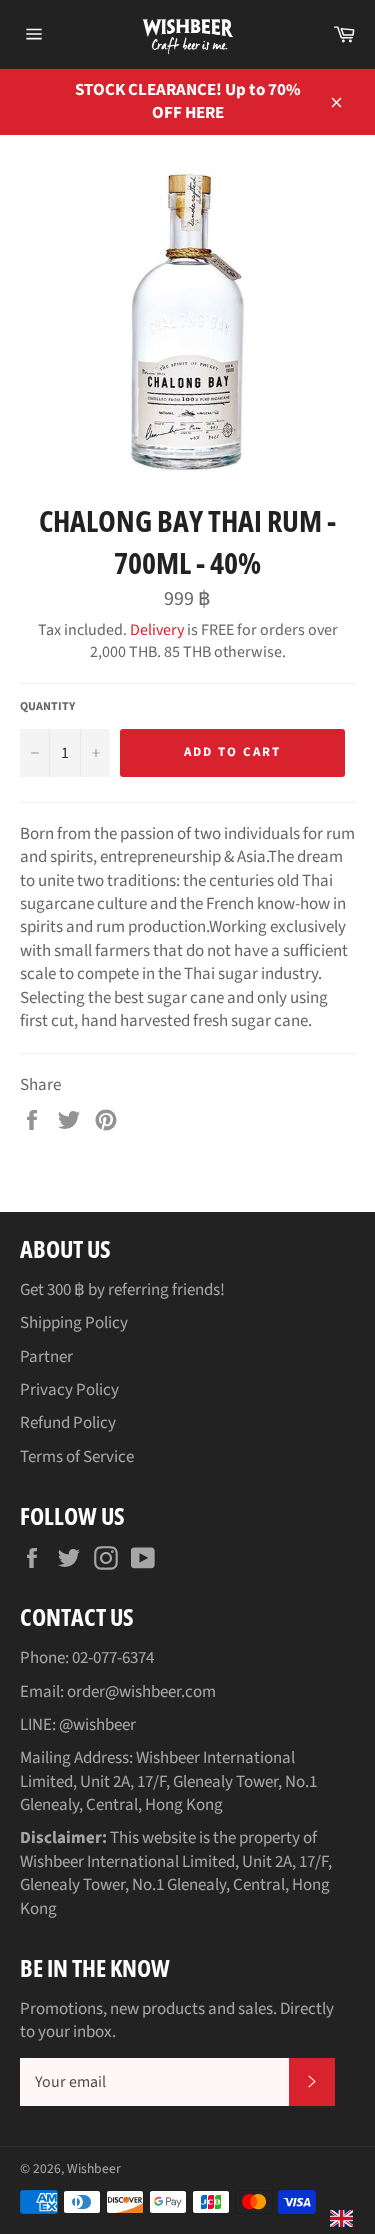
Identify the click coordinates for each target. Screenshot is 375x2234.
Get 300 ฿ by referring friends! (122, 1290)
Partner (46, 1357)
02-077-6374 (113, 1658)
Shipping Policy (74, 1323)
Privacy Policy (69, 1390)
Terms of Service (77, 1457)
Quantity (47, 707)
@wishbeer (97, 1725)
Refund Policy (68, 1423)
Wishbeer (94, 2168)
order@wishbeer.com (141, 1692)
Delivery (157, 630)
